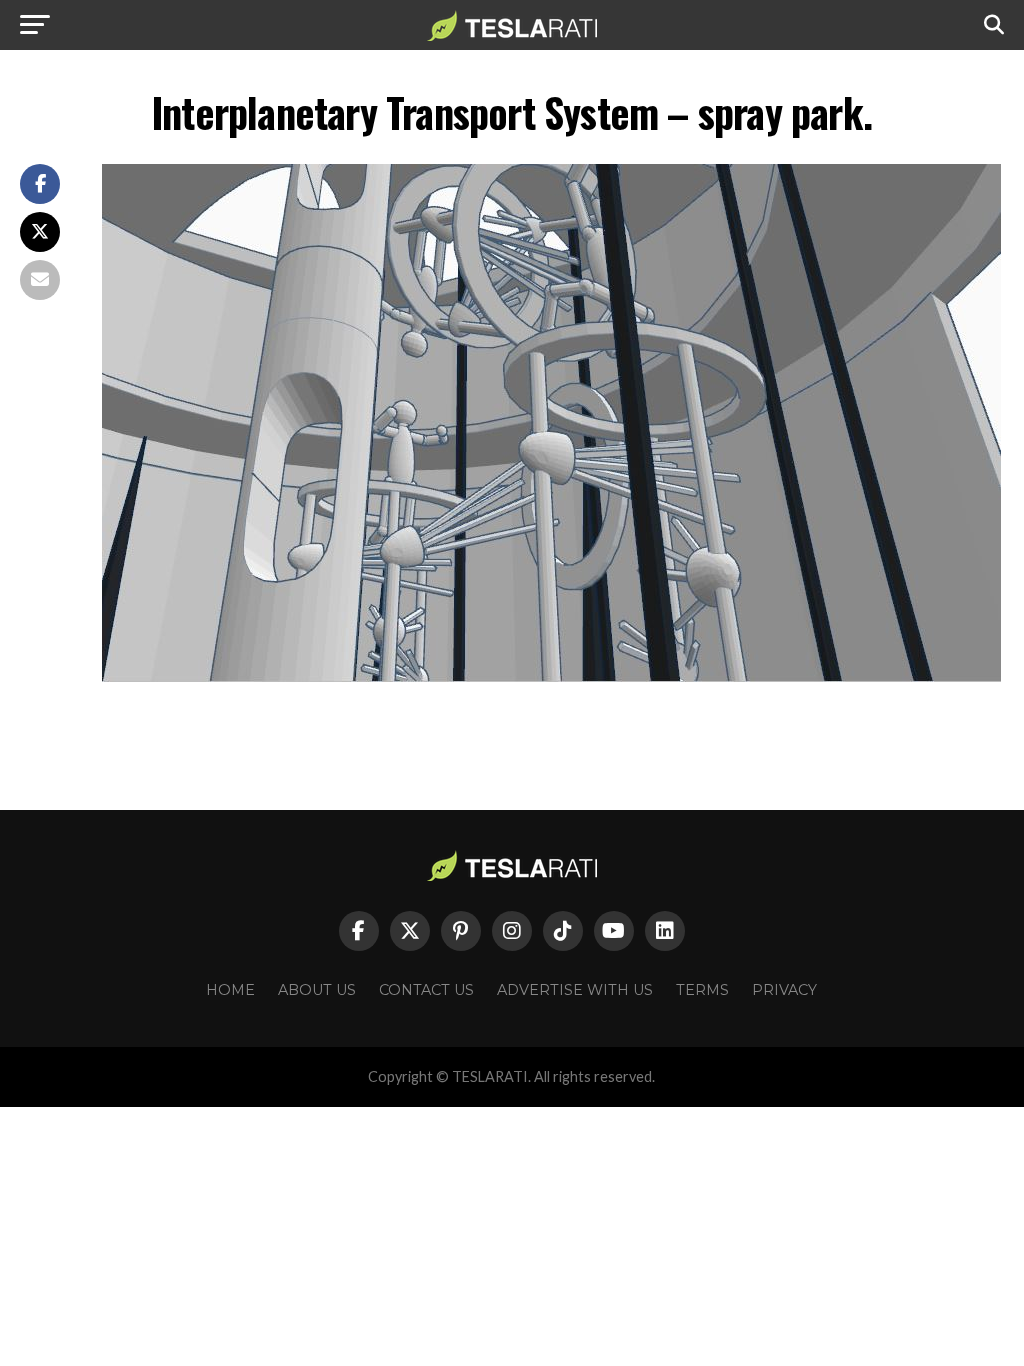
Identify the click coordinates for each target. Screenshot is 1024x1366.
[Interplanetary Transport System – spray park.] (551, 676)
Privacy (784, 990)
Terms (702, 990)
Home (230, 990)
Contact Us (426, 990)
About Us (317, 990)
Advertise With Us (575, 990)
